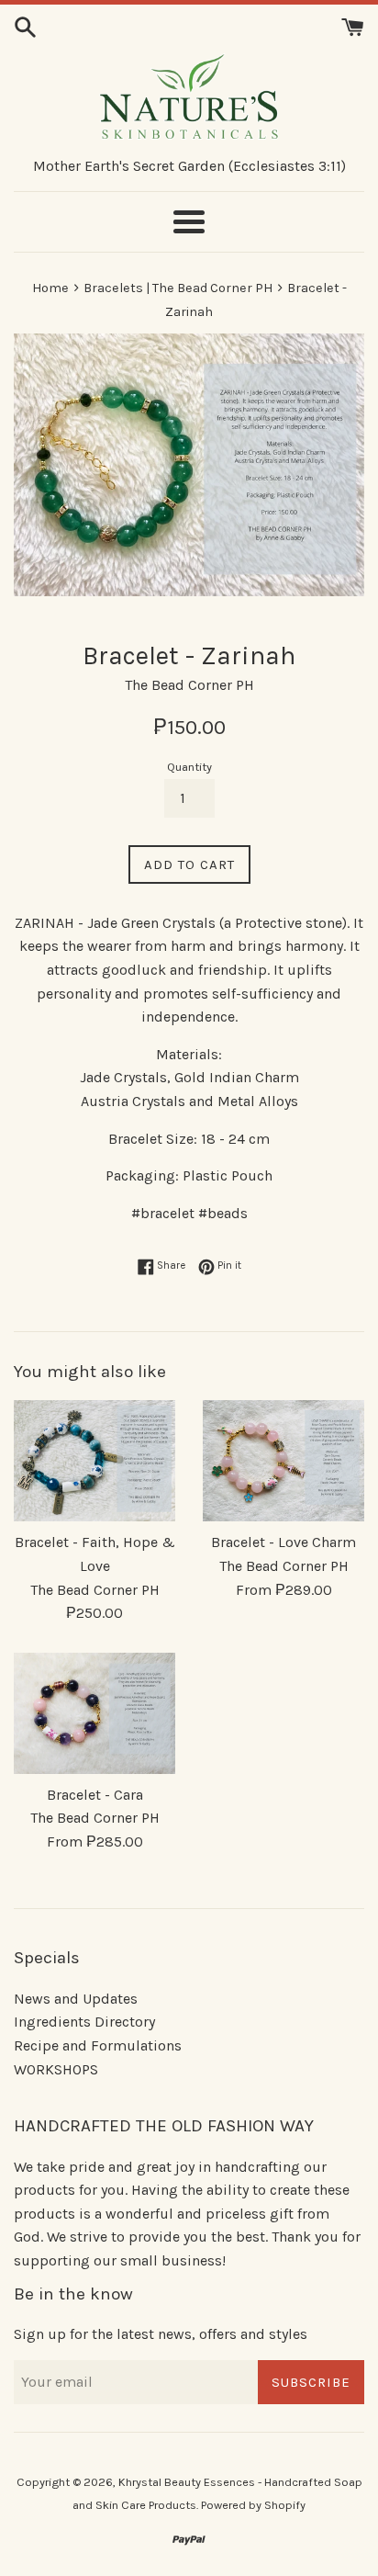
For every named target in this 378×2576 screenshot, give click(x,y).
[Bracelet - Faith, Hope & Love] (94, 1461)
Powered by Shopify (253, 2505)
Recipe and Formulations (98, 2045)
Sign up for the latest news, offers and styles (161, 2334)
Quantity (189, 767)
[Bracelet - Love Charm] (283, 1461)
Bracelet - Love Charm (283, 1542)
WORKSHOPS (56, 2069)
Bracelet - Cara (95, 1795)
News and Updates (76, 1999)
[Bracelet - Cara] (94, 1713)
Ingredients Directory (84, 2022)
